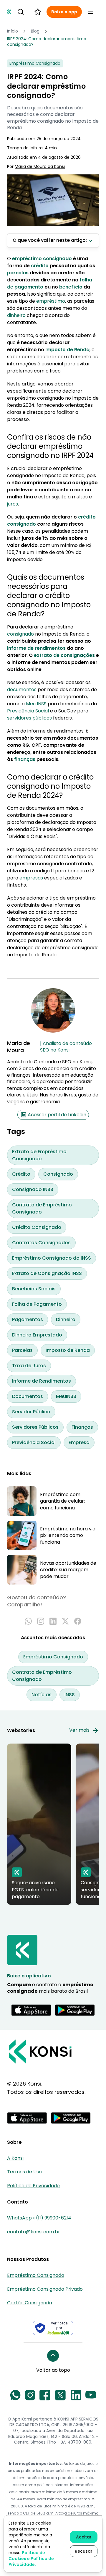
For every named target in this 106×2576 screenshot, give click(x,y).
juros (13, 504)
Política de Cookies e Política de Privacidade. (31, 2559)
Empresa (79, 1442)
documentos (22, 690)
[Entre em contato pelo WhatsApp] (15, 2395)
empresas (31, 878)
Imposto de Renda (68, 1350)
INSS (70, 1695)
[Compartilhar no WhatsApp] (28, 1621)
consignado (20, 634)
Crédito (21, 1174)
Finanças (82, 1427)
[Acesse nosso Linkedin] (76, 2395)
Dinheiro (66, 1319)
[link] (53, 42)
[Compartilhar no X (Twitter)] (65, 1621)
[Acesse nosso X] (60, 2395)
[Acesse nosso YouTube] (91, 2395)
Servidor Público (31, 1412)
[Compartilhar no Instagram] (41, 1621)
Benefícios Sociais (34, 1289)
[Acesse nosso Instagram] (30, 2395)
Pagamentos (28, 1319)
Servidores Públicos (35, 1427)
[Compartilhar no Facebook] (78, 1621)
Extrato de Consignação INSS (47, 1273)
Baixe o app (64, 12)
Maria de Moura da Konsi (40, 167)
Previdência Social (28, 711)
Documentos (28, 1396)
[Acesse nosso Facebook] (45, 2395)
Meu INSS (36, 704)
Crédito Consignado (37, 1227)
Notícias (42, 1695)
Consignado (58, 1174)
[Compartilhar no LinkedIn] (53, 1621)
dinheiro (16, 315)
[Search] (21, 12)
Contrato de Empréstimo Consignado (42, 1208)
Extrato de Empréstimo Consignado (39, 1155)
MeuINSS (66, 1396)
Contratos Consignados (41, 1243)
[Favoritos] (38, 12)
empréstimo (51, 301)
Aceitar (84, 2537)
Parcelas (22, 1350)
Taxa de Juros (29, 1366)
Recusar (84, 2551)
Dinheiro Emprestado (37, 1335)
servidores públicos (29, 718)
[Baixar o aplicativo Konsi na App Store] (31, 2010)
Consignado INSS (33, 1189)
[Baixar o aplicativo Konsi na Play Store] (75, 2010)
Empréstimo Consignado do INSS (52, 1258)
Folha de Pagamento (37, 1304)
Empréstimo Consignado (53, 1657)
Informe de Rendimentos (42, 1381)
